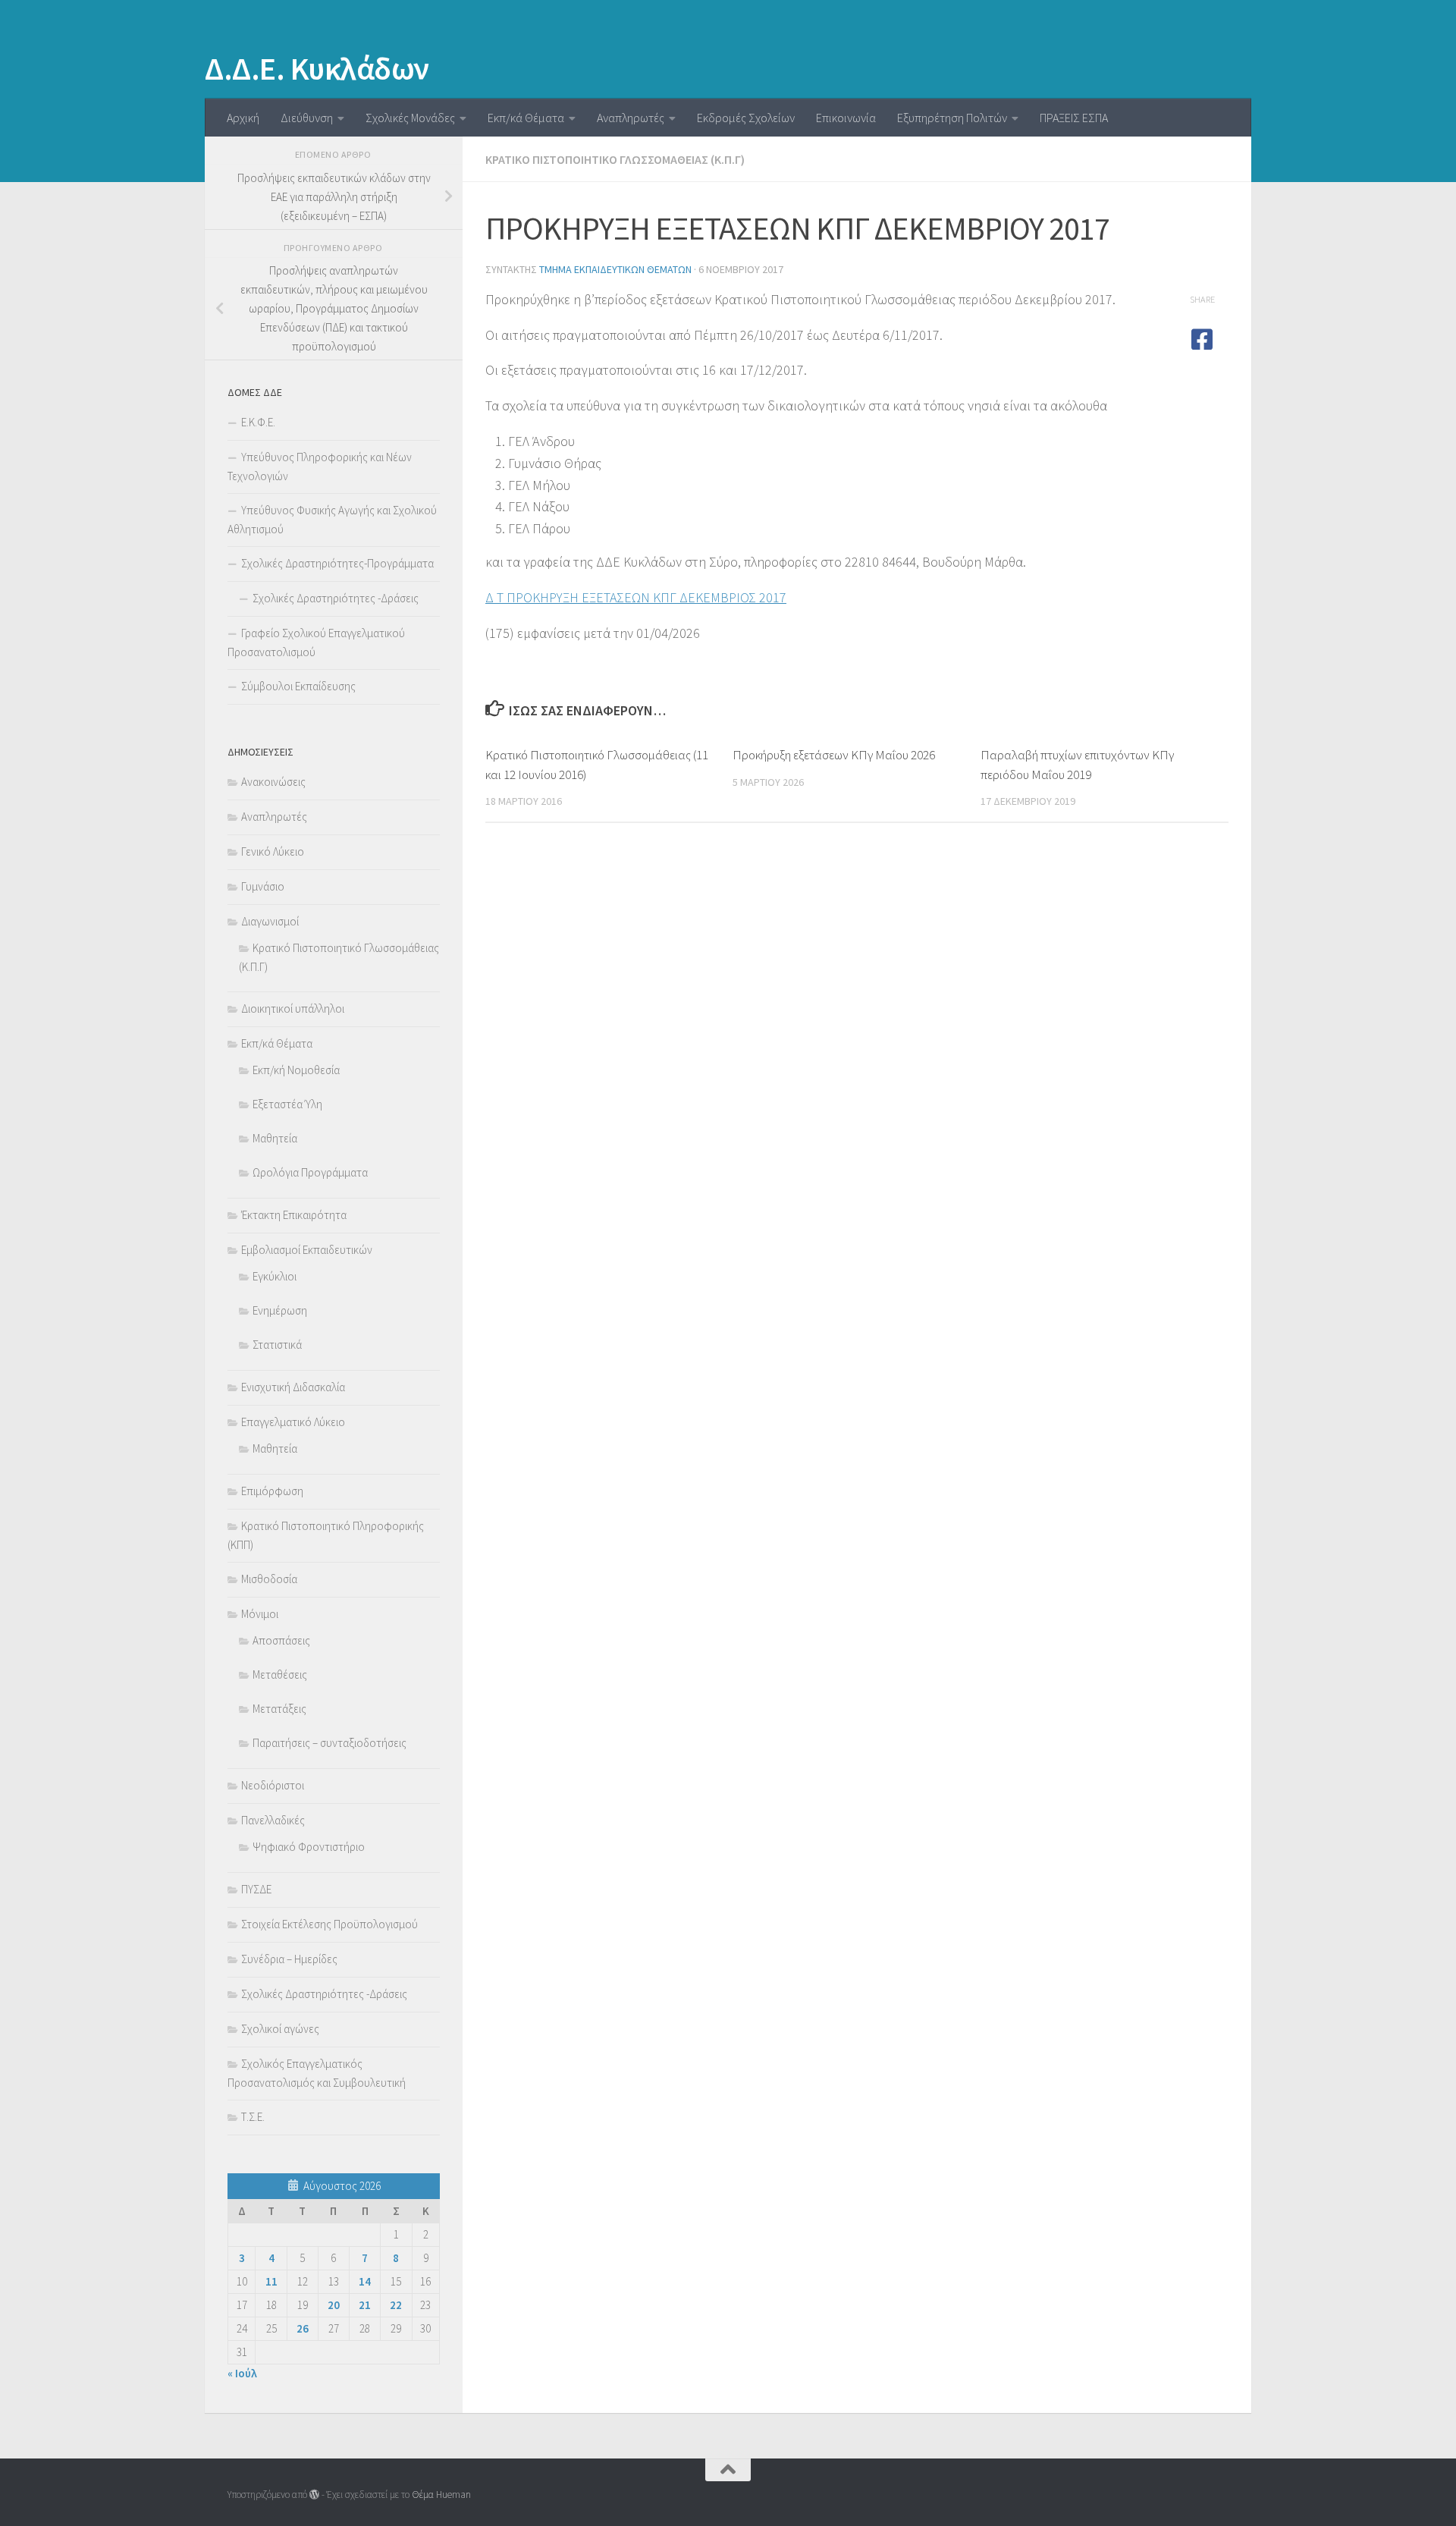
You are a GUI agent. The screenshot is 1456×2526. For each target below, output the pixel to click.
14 (365, 2281)
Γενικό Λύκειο (273, 851)
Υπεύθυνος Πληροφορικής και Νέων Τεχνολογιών (320, 467)
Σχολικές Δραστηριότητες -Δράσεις (336, 598)
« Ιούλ (242, 2373)
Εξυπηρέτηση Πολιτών (952, 118)
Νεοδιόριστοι (273, 1785)
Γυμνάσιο (263, 886)
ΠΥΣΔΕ (256, 1889)
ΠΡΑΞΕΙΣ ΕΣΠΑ (1074, 118)
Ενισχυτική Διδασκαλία (293, 1387)
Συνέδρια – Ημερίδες (289, 1959)
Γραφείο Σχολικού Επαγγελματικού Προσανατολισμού (316, 642)
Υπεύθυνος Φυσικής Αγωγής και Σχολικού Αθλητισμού (332, 520)
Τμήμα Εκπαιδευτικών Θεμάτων (615, 269)
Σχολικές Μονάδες (410, 118)
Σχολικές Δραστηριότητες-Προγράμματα (337, 563)
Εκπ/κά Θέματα (526, 118)
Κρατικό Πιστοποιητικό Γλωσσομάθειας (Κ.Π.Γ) (615, 159)
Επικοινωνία (846, 118)
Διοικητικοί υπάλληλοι (293, 1009)
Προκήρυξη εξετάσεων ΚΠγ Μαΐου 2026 (834, 755)
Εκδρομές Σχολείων (746, 118)
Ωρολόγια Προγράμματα (310, 1172)
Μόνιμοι (260, 1614)
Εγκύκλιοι (275, 1276)
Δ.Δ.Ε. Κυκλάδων (317, 68)
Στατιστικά (277, 1345)
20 (334, 2305)
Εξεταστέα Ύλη (287, 1104)
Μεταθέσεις (280, 1675)
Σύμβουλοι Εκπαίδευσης (298, 686)
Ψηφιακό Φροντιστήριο (309, 1847)
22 (396, 2305)
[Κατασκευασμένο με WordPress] (314, 2495)
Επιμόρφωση (272, 1491)
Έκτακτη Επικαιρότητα (294, 1215)
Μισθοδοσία (269, 1579)
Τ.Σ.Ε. (253, 2117)
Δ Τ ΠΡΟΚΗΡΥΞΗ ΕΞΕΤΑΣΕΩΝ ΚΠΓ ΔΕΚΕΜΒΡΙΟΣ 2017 (636, 597)
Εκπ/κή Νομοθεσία (296, 1070)
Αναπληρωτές (631, 118)
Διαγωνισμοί (270, 921)
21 (365, 2305)
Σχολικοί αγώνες (280, 2029)
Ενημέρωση (280, 1310)
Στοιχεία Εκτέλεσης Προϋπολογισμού (329, 1924)
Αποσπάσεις (281, 1640)
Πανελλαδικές (273, 1820)
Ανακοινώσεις (273, 782)
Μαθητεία (275, 1138)
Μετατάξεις (279, 1709)
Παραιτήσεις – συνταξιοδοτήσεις (329, 1743)
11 (271, 2281)
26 (303, 2328)
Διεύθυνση (307, 118)
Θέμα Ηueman (441, 2495)
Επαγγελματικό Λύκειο (293, 1422)
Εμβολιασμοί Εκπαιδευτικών (307, 1250)
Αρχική (243, 118)
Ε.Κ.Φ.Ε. (258, 422)
